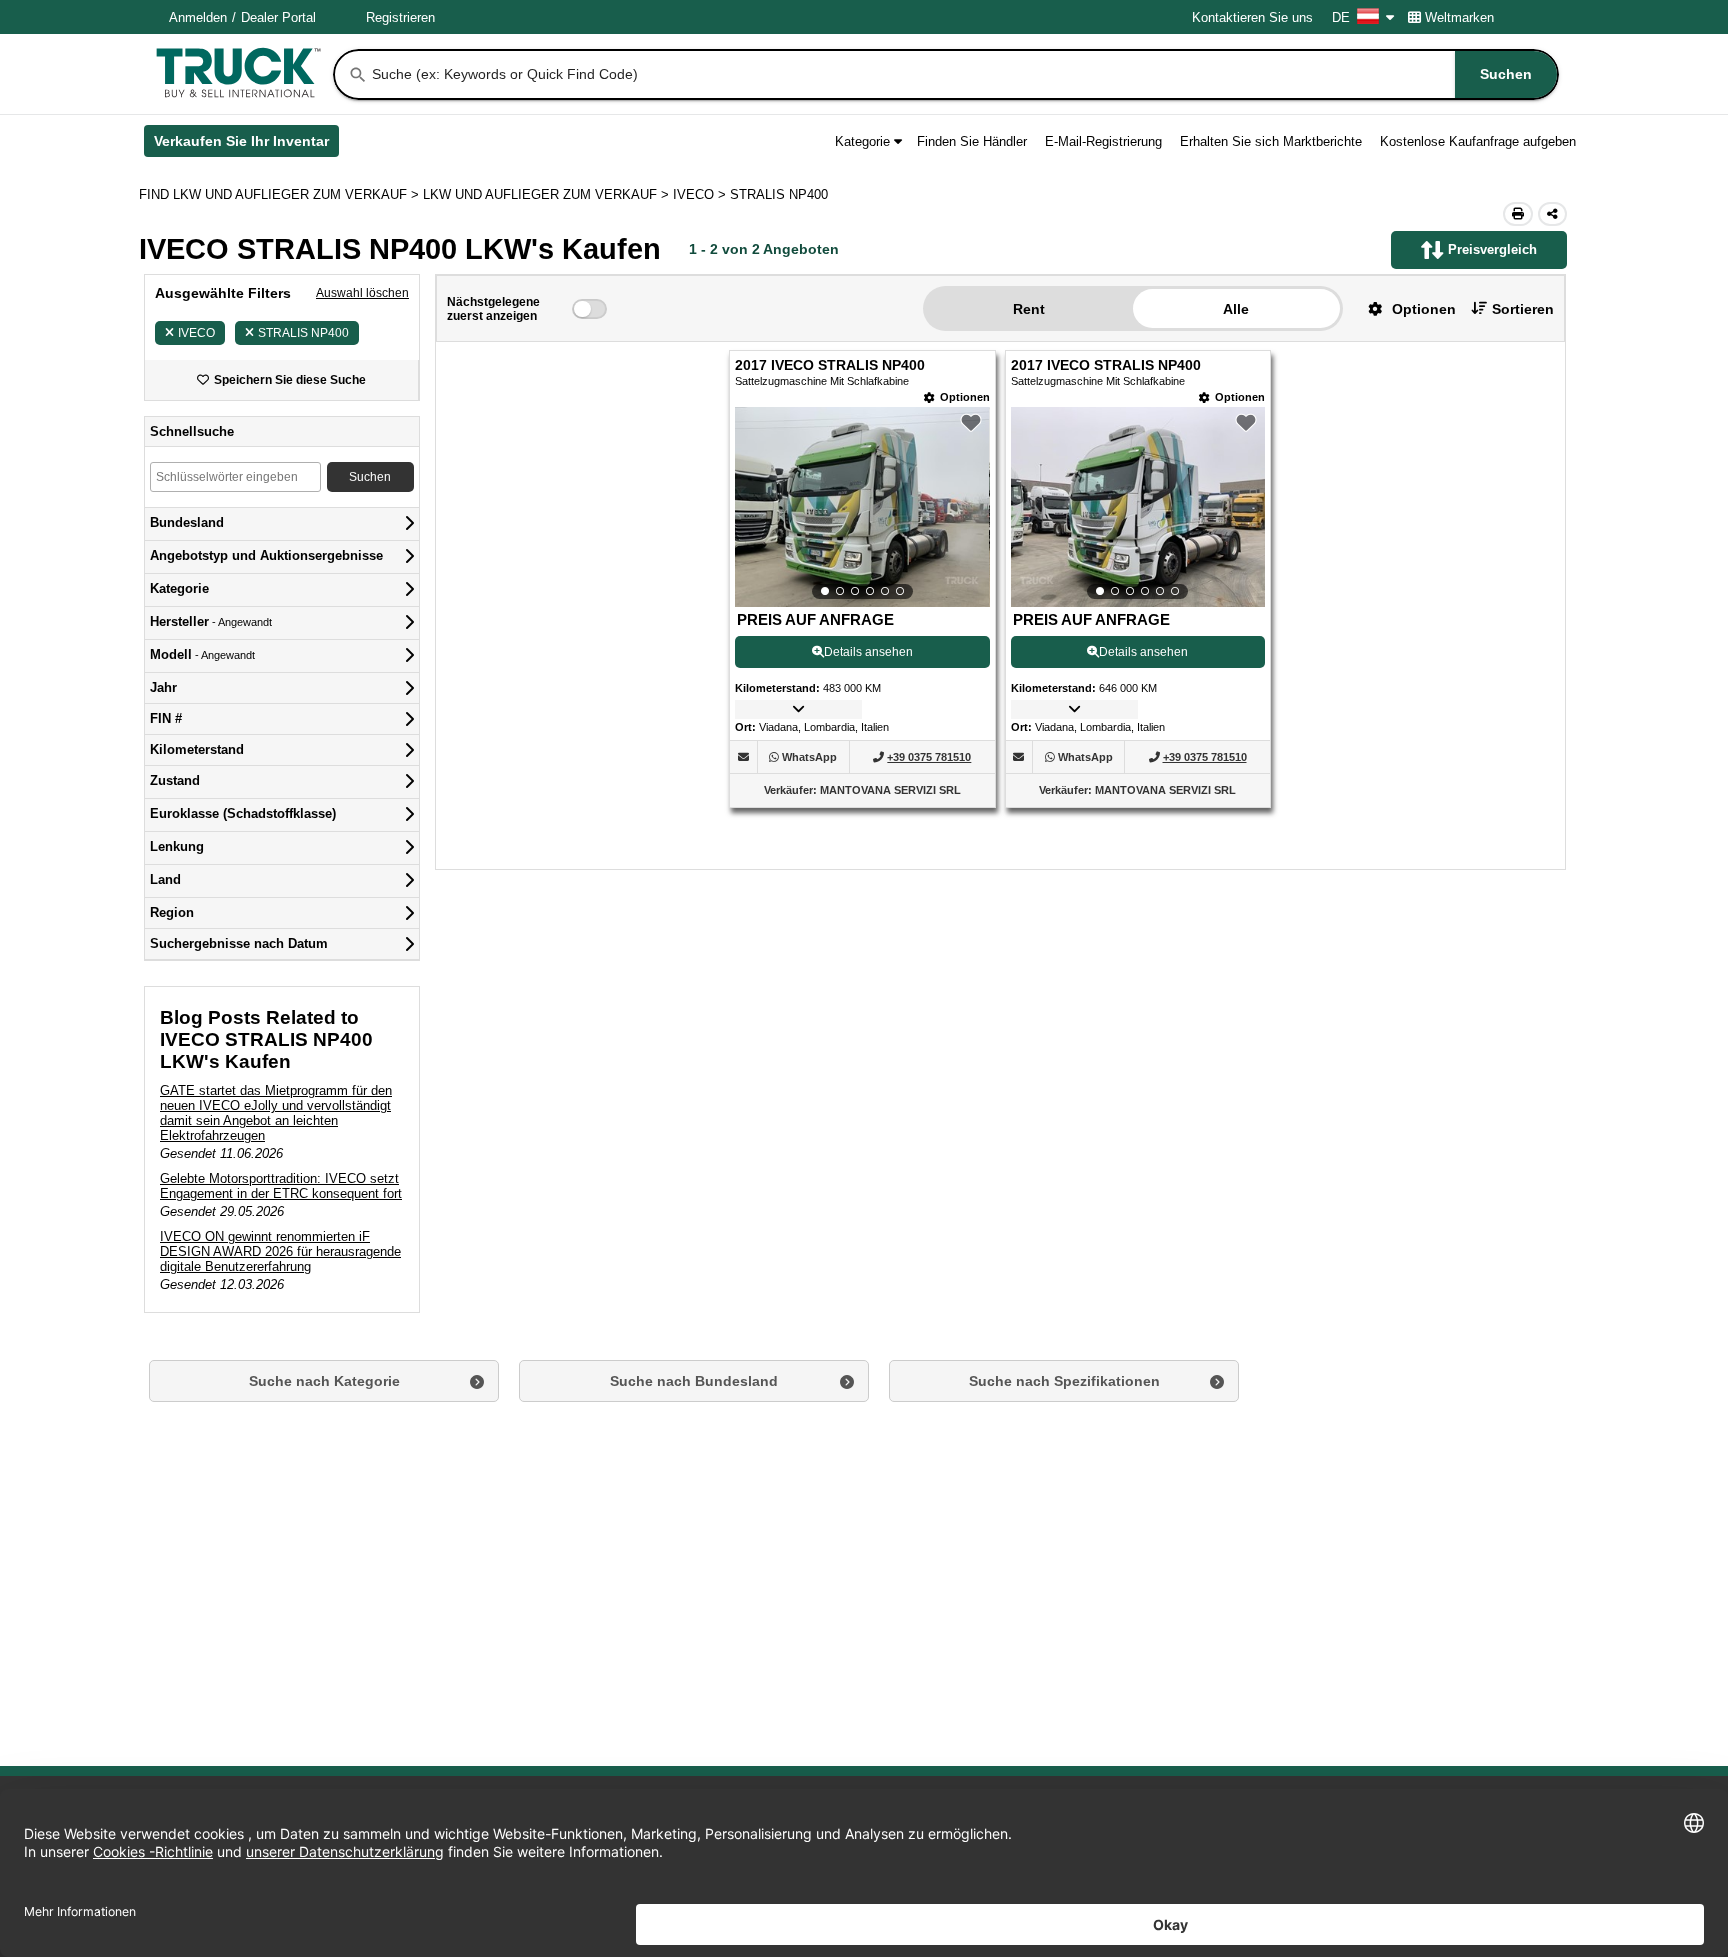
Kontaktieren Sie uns (1252, 17)
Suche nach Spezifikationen (1064, 1381)
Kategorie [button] (862, 141)
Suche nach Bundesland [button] (694, 1381)
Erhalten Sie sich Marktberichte (1271, 141)
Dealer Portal (278, 17)
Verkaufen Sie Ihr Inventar (246, 145)
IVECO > (701, 194)
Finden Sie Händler (972, 141)
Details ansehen (868, 652)
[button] (1404, 308)
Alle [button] (1236, 309)
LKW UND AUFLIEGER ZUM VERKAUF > (548, 194)
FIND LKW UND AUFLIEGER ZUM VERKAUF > (281, 194)
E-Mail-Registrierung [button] (1103, 141)
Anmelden (198, 17)
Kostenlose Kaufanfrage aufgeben (1478, 141)
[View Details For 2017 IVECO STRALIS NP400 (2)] (1138, 507)
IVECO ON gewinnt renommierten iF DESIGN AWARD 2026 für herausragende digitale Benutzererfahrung (280, 1251)
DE (1341, 17)
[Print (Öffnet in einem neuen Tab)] (1518, 214)
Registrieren (400, 17)
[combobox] (963, 74)
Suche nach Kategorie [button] (324, 1381)
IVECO (196, 333)
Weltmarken (1459, 17)
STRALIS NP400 (303, 333)
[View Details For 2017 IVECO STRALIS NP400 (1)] (862, 507)
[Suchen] (358, 75)
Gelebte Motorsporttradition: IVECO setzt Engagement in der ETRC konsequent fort (281, 1186)
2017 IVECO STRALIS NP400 (830, 365)
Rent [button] (1029, 309)
